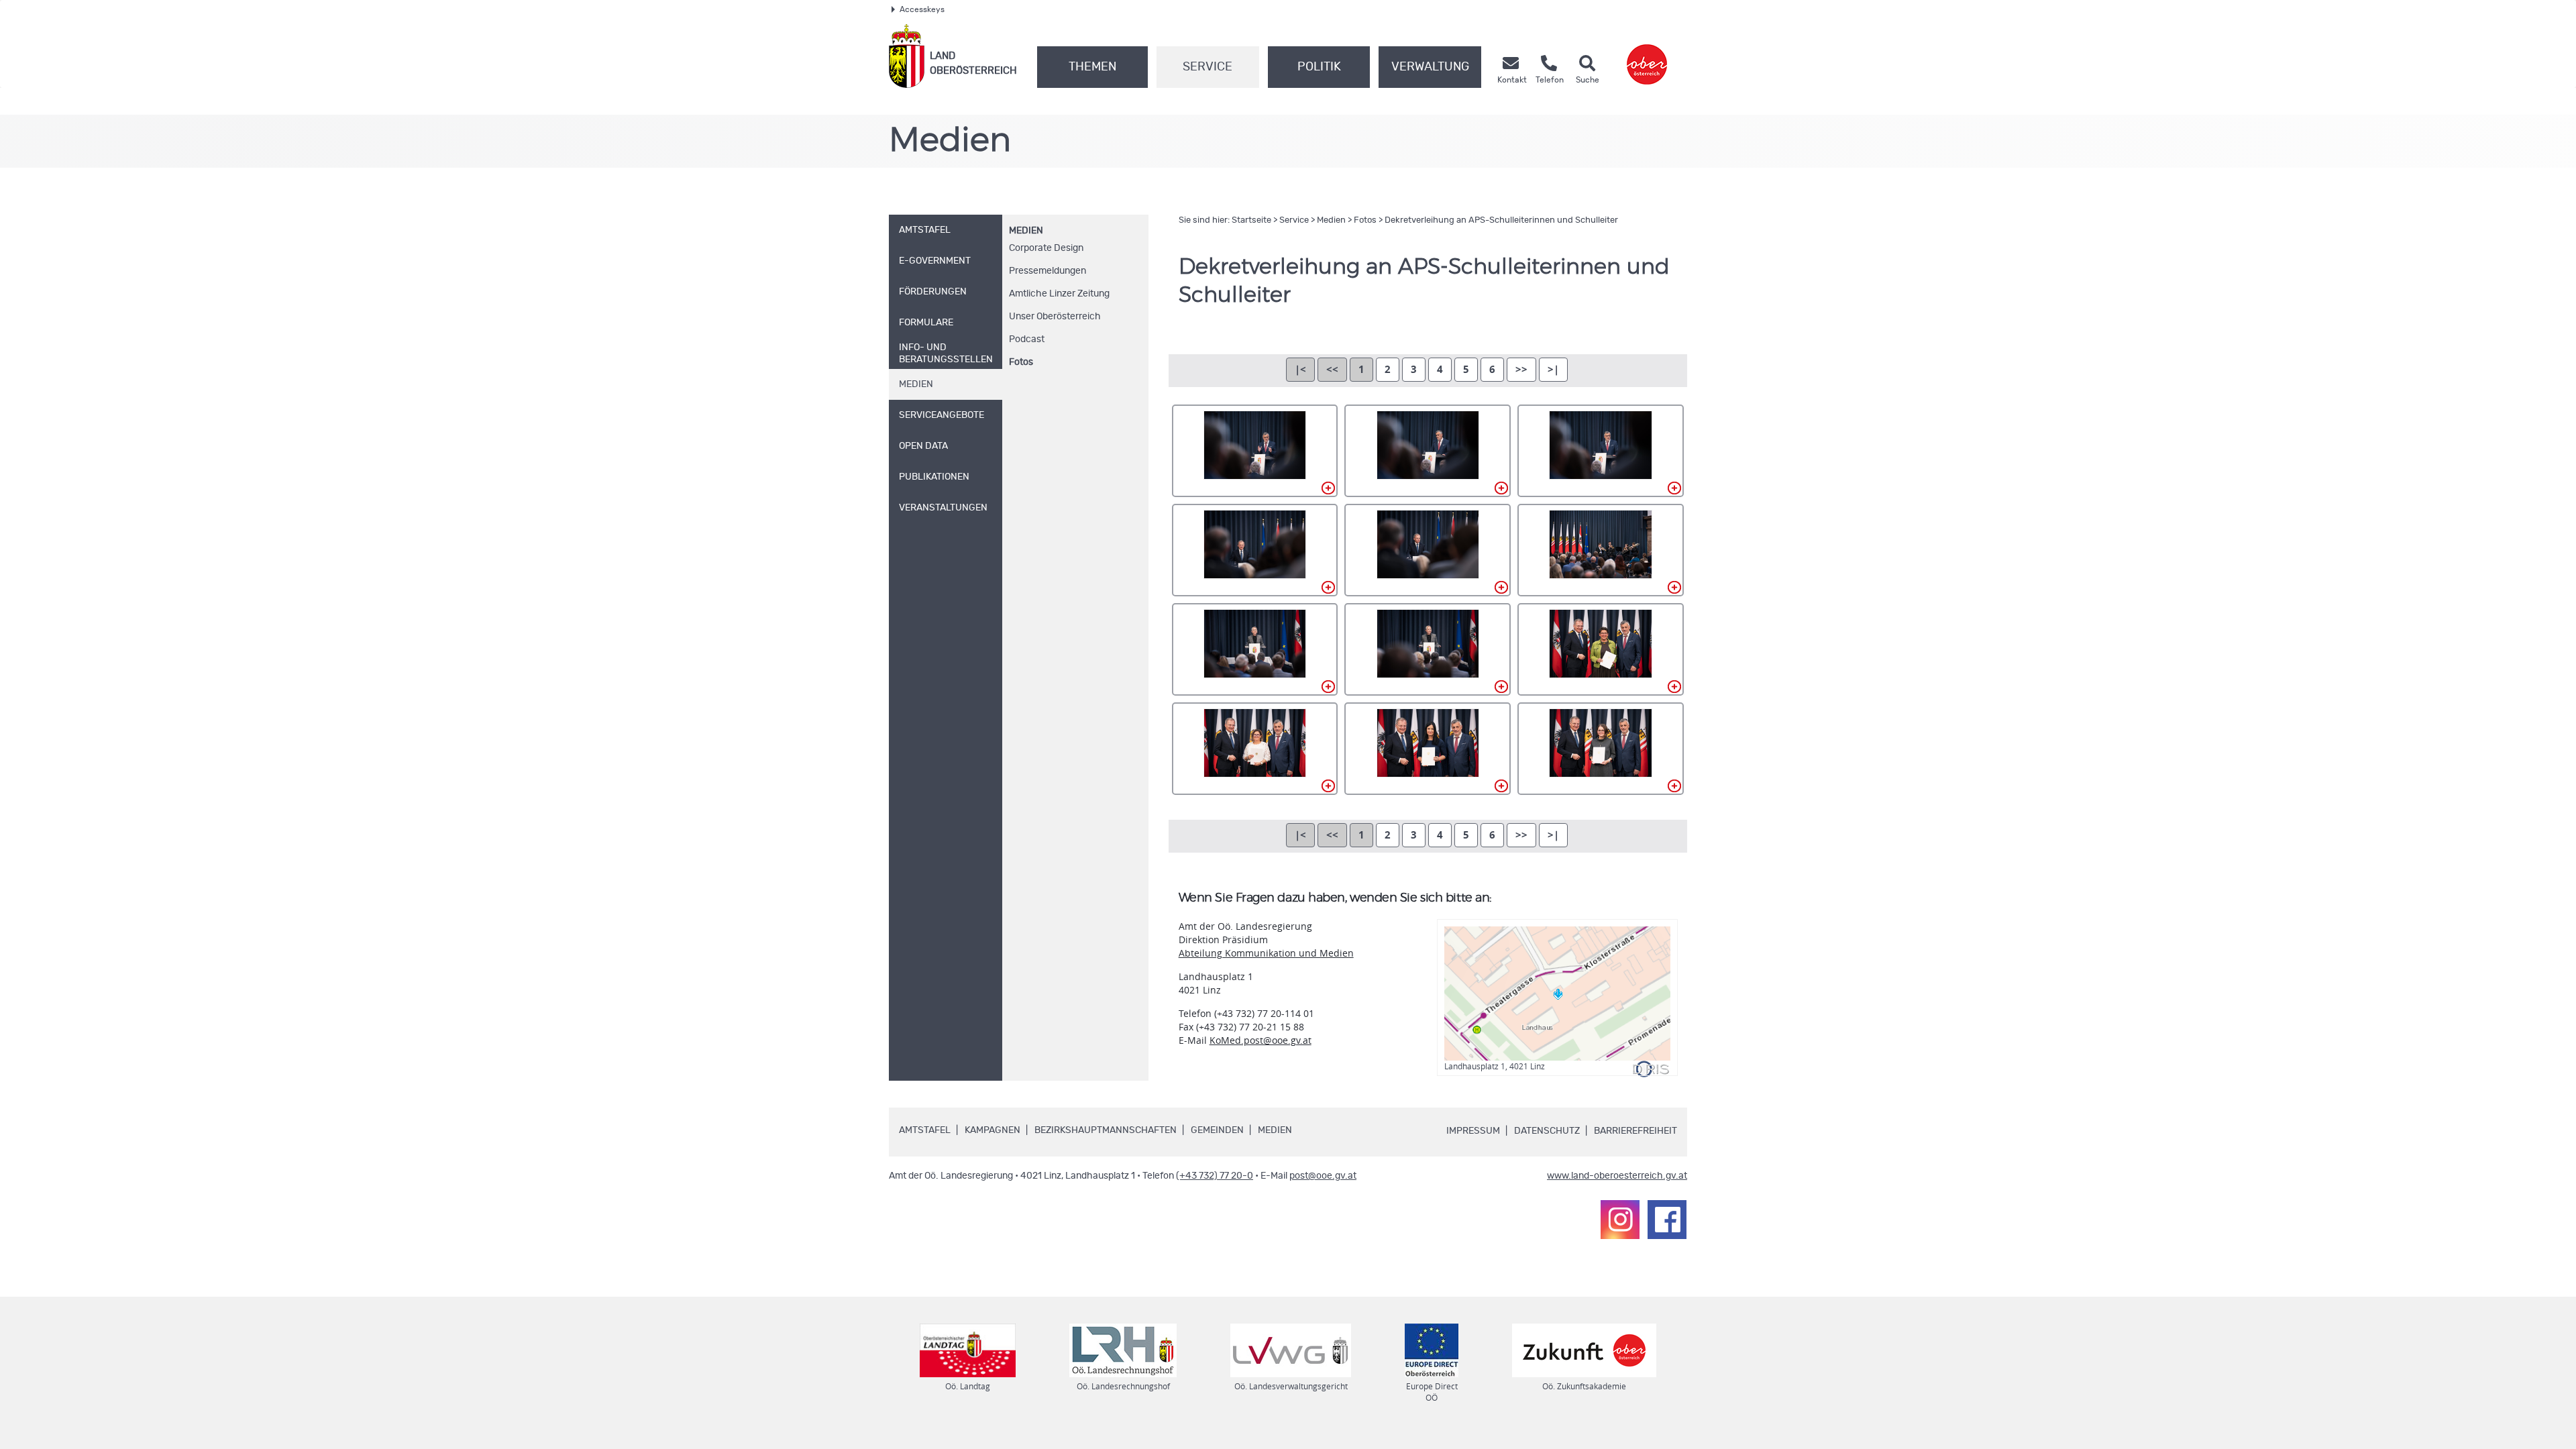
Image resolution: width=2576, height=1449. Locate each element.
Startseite (1251, 220)
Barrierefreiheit (1635, 1131)
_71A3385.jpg (1255, 649)
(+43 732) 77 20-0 (1215, 1176)
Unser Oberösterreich (1055, 317)
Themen (1092, 67)
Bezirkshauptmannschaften (1106, 1130)
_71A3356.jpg (1428, 550)
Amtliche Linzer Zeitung (1059, 294)
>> (1521, 369)
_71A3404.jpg (1255, 749)
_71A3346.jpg (1428, 451)
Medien (1026, 231)
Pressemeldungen (1048, 271)
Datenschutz (1547, 1131)
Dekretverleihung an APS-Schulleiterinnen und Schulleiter (1501, 220)
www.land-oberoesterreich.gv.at (1617, 1176)
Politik (1319, 67)
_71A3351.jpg (1255, 550)
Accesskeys (922, 9)
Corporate (1046, 248)
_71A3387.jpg (1428, 649)
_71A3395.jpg (1601, 649)
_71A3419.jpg (1601, 749)
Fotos (1021, 362)
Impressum (1473, 1131)
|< (1300, 369)
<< (1332, 369)
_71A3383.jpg (1601, 550)
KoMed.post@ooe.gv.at (1260, 1040)
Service (1207, 67)
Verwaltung (1430, 67)
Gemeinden (1217, 1130)
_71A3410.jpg (1428, 749)
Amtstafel (925, 1130)
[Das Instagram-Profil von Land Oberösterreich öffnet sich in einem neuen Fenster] (1620, 1220)
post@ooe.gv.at (1323, 1176)
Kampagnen (992, 1130)
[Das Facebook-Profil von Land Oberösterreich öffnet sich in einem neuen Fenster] (1667, 1220)
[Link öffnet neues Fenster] (1647, 56)
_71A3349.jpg (1601, 451)
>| (1553, 369)
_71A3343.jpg (1255, 451)
